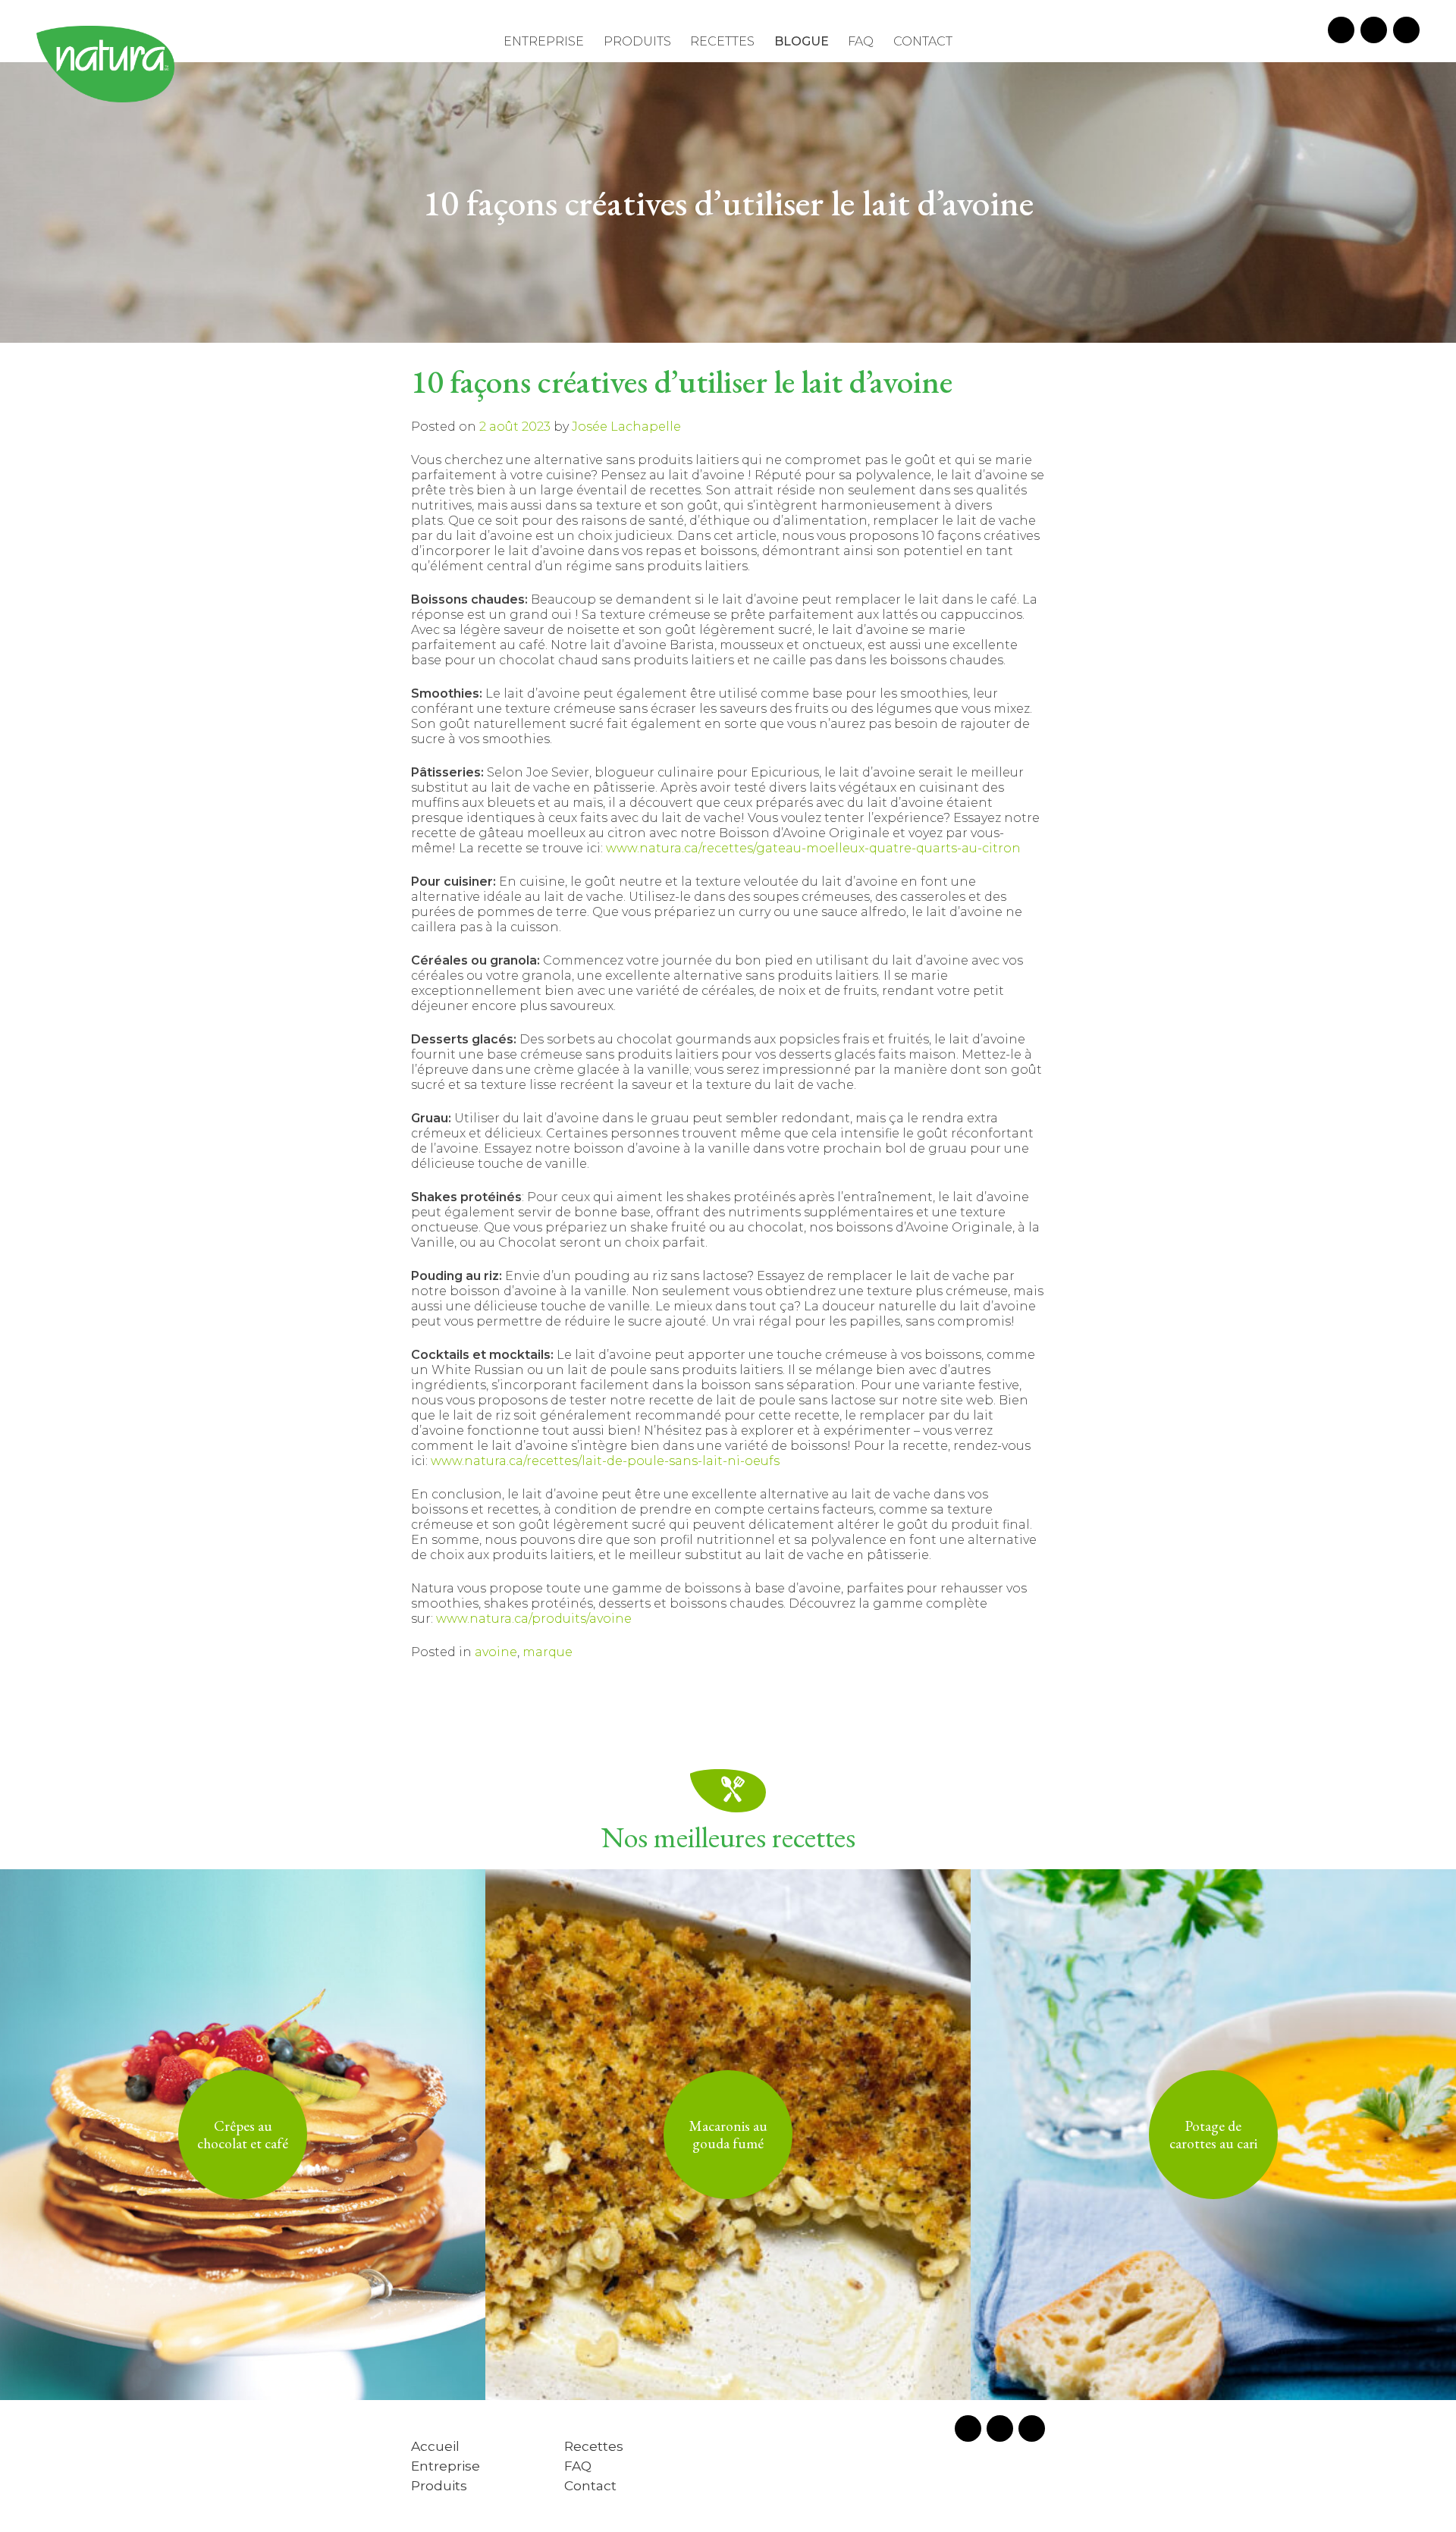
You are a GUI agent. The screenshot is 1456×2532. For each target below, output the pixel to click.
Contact (923, 41)
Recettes (722, 41)
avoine (496, 1652)
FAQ (861, 41)
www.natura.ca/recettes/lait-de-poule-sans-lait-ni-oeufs (605, 1461)
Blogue (802, 41)
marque (548, 1652)
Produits (637, 41)
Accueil (435, 2446)
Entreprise (544, 41)
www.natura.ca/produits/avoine (534, 1619)
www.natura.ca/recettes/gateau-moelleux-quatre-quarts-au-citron (813, 848)
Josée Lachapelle (626, 427)
